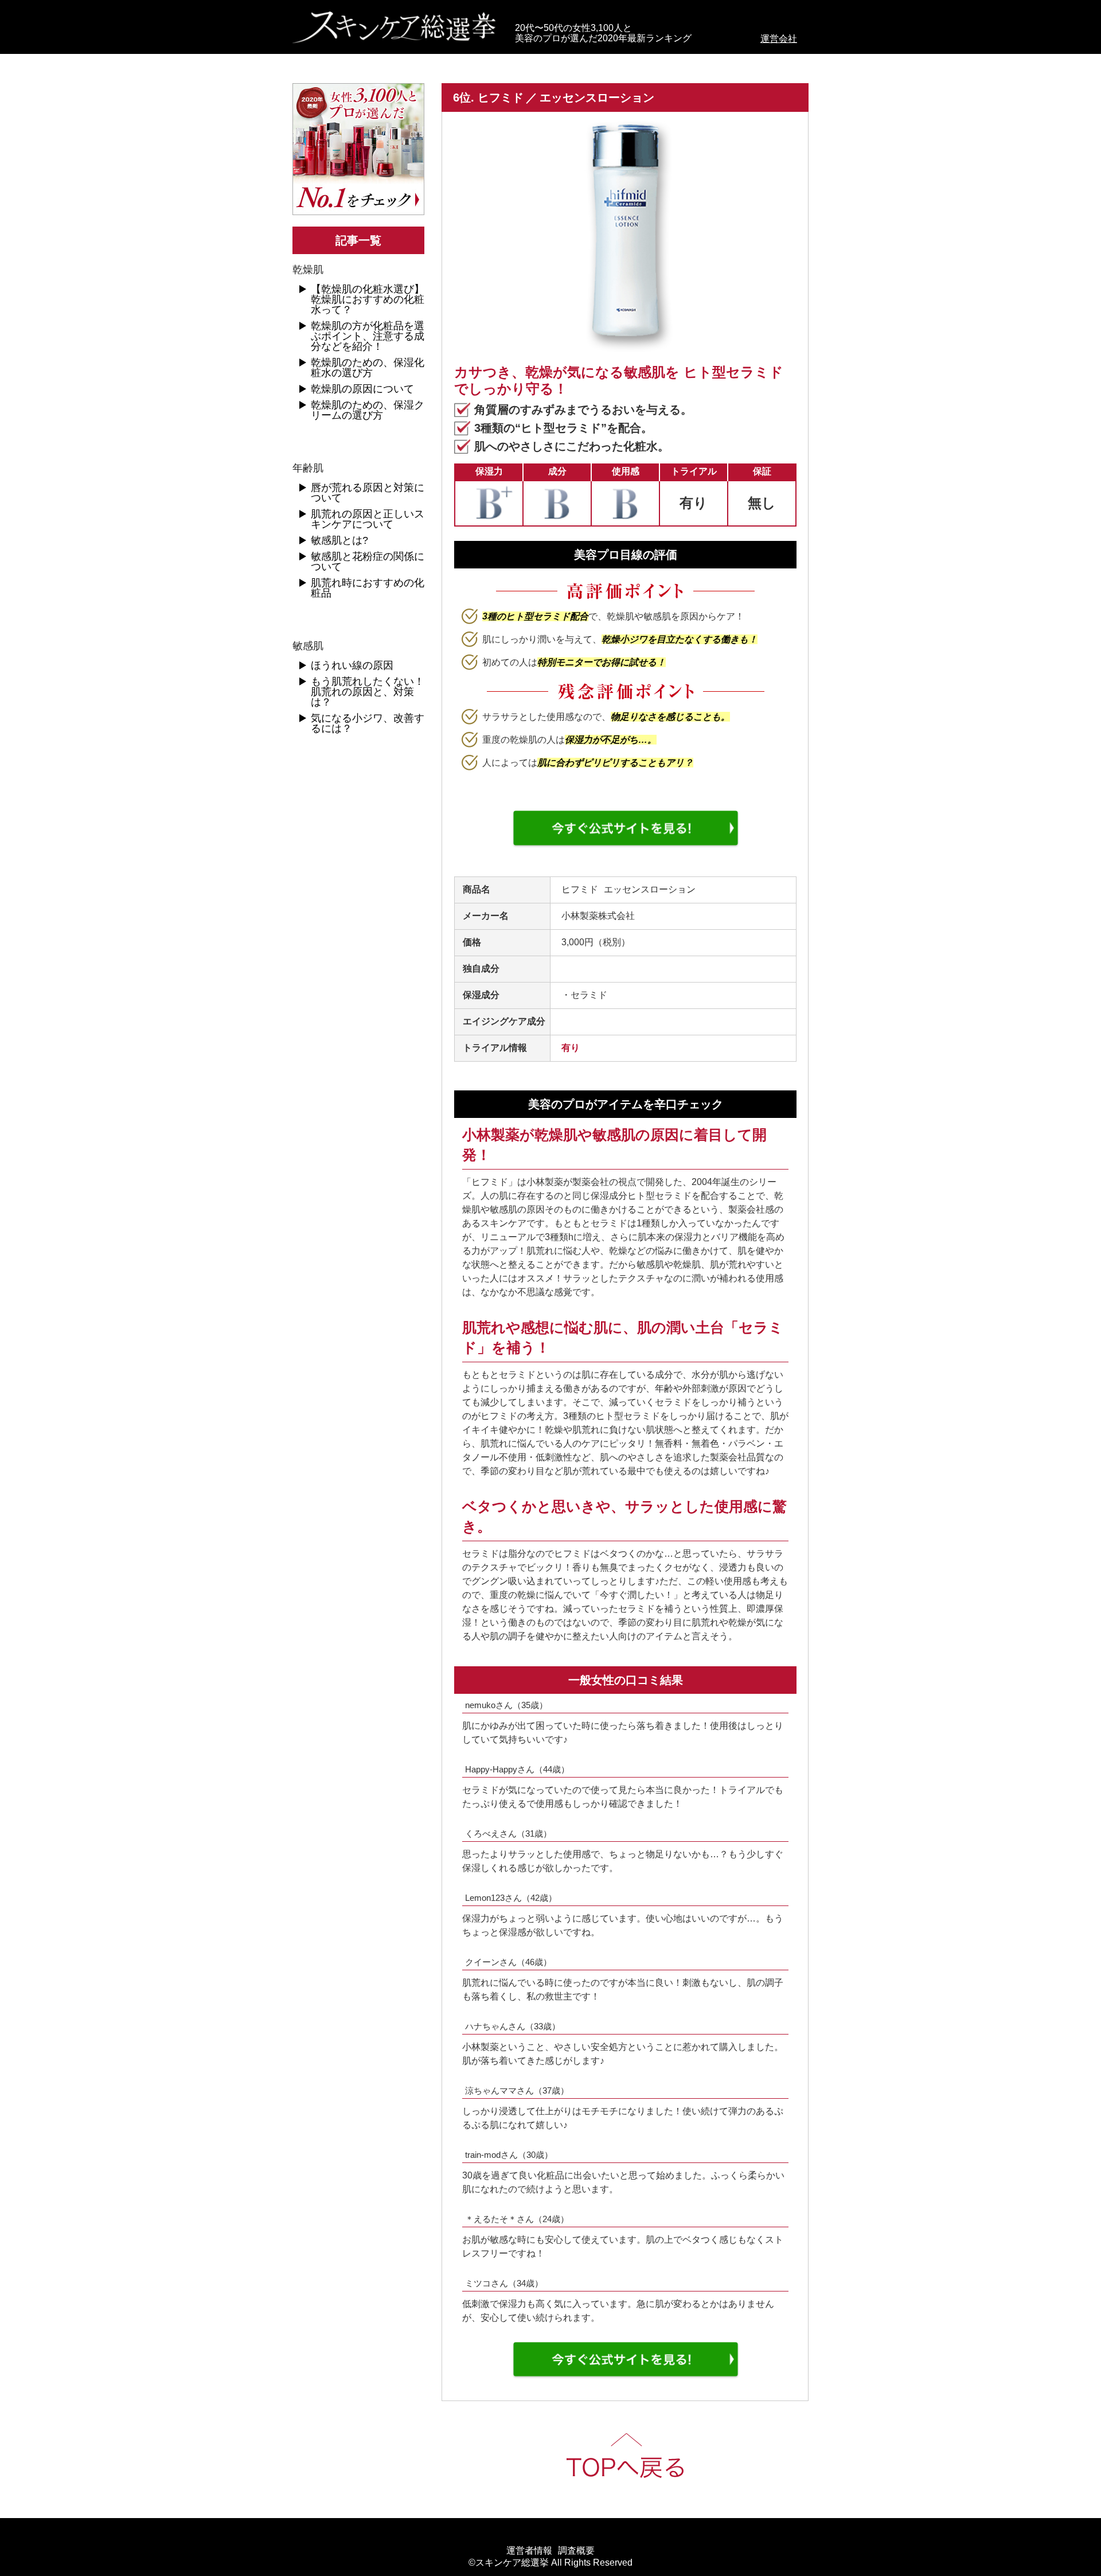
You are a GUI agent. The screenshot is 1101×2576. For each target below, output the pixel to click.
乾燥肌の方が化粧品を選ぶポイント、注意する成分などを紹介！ (368, 336)
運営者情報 (529, 2551)
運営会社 (779, 39)
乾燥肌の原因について (362, 389)
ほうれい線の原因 (352, 665)
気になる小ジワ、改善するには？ (368, 723)
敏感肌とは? (339, 540)
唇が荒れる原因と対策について (368, 493)
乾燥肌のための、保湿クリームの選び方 (368, 410)
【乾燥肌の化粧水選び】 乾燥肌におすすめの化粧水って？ (368, 299)
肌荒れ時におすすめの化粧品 (368, 588)
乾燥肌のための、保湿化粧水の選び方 (368, 368)
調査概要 (576, 2551)
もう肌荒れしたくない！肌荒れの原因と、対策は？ (368, 692)
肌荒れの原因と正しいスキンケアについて (368, 519)
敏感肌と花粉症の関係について (368, 562)
